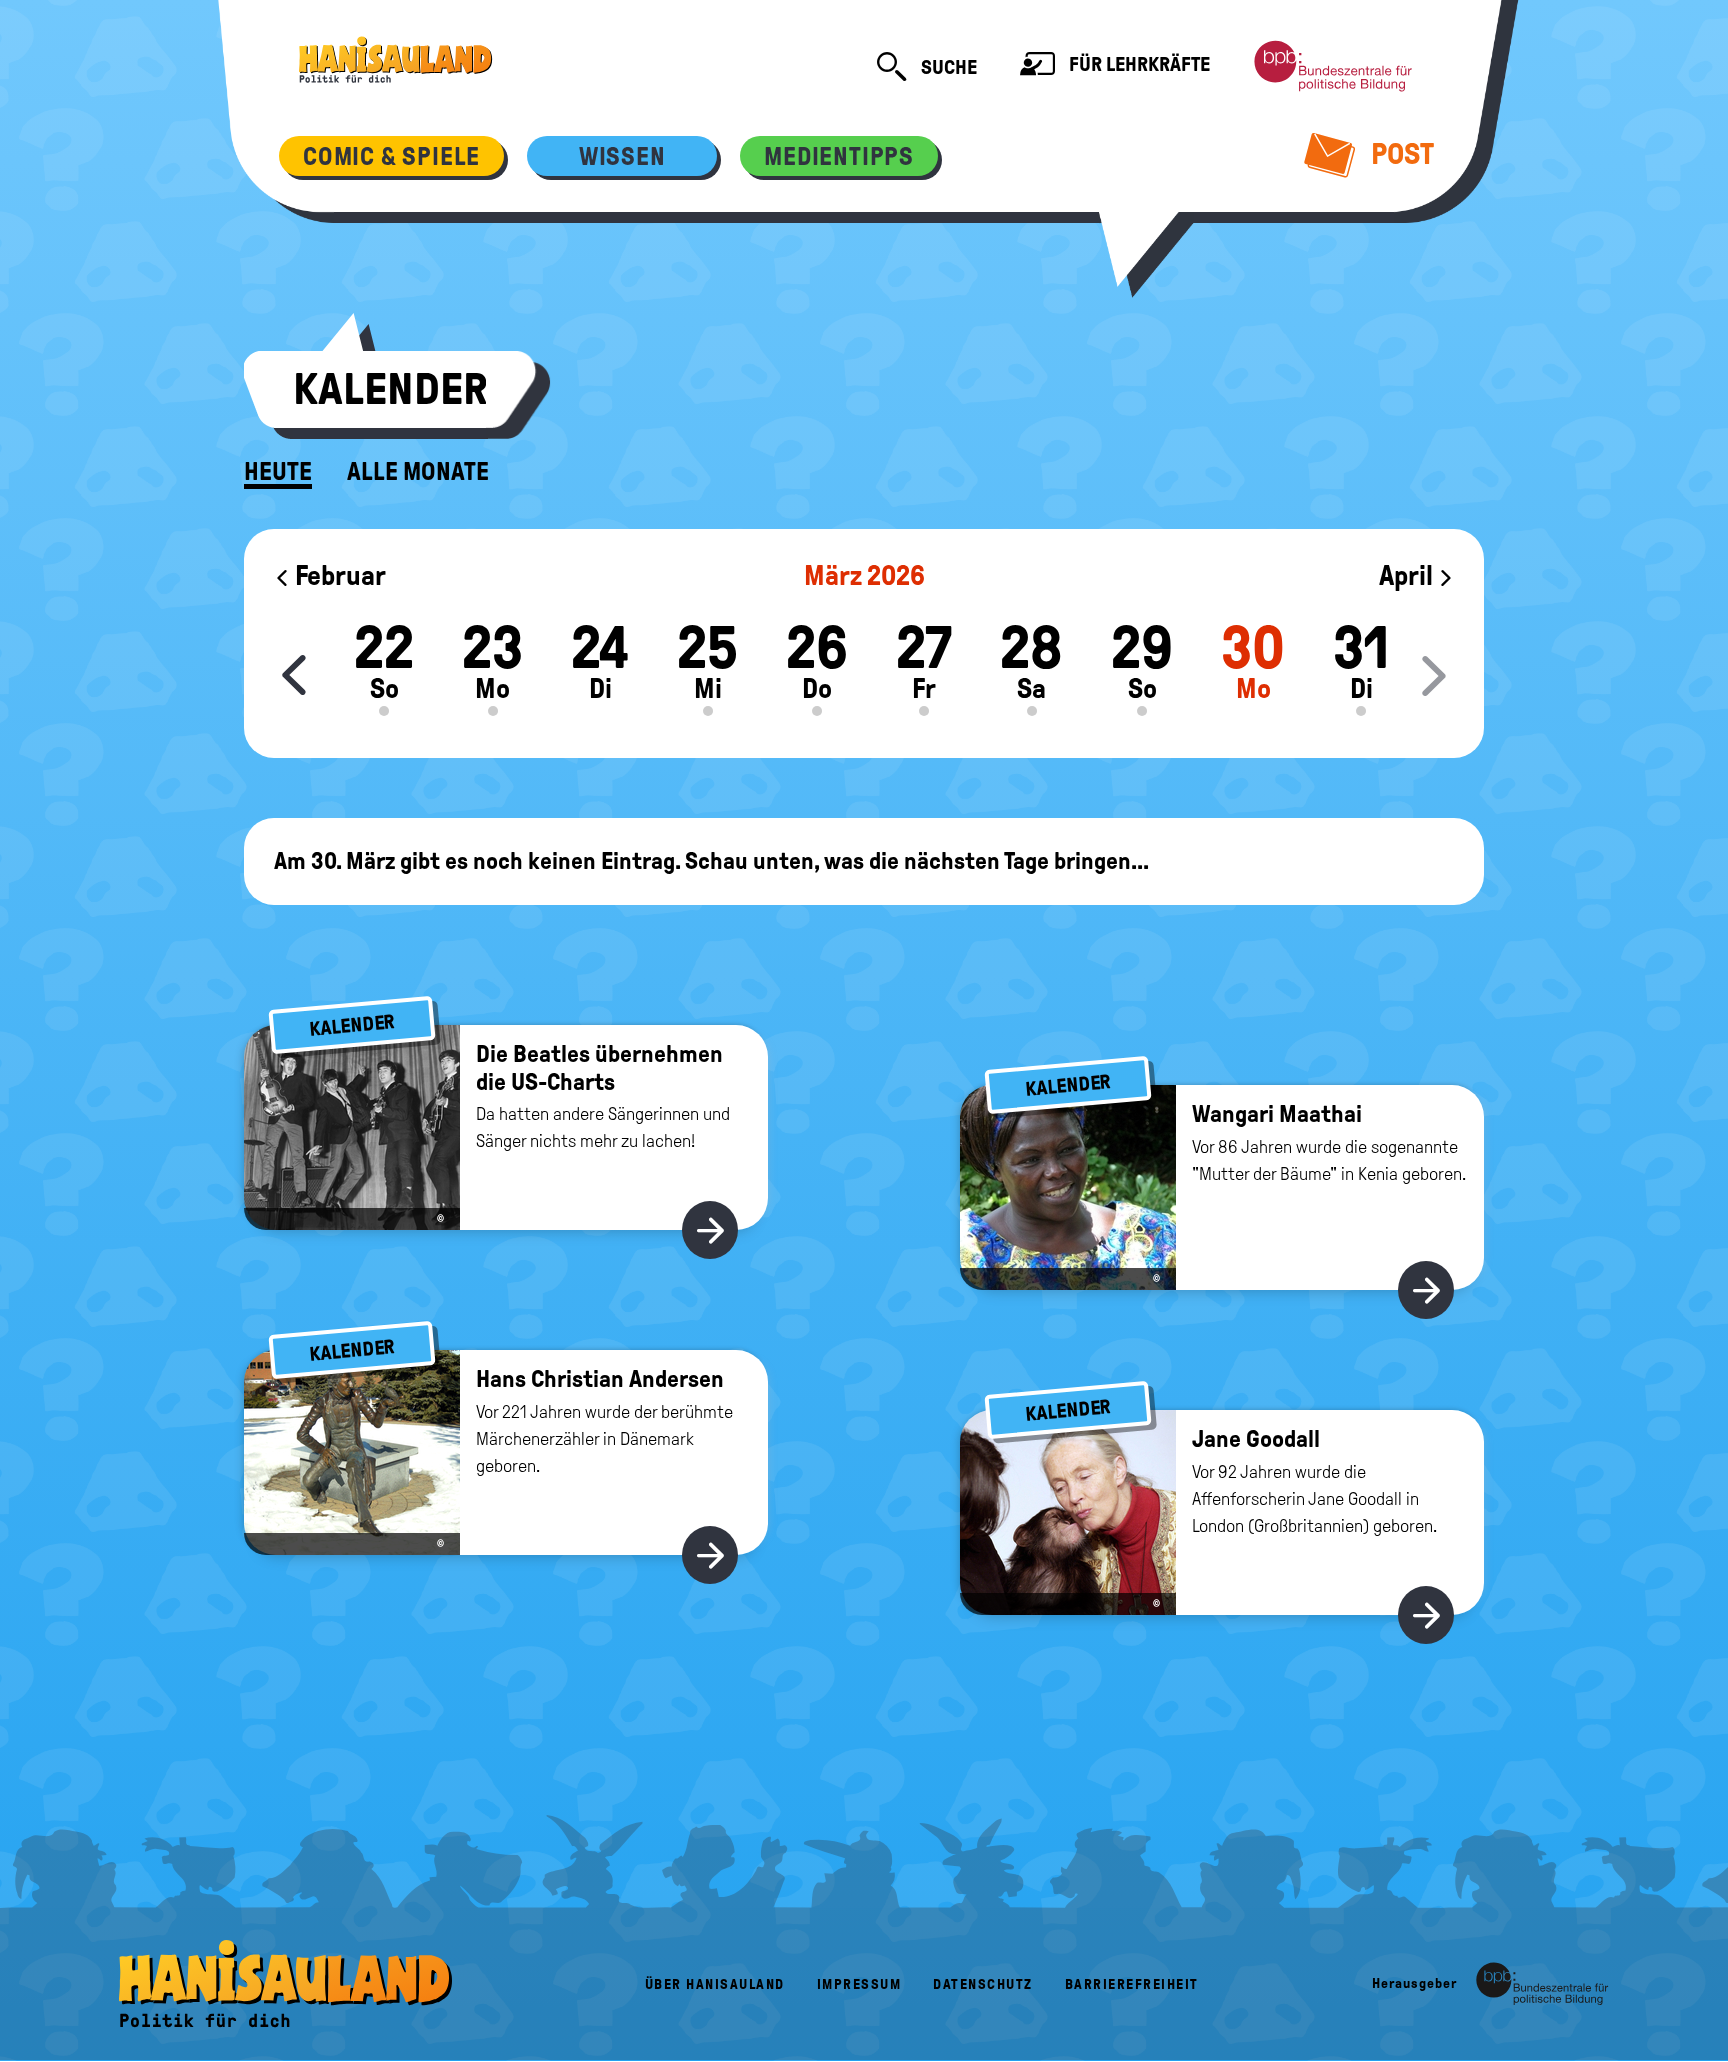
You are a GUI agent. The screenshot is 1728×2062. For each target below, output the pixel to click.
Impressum (859, 1984)
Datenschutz (983, 1984)
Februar (338, 575)
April (1408, 575)
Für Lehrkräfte (1137, 64)
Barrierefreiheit (1132, 1984)
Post (1399, 153)
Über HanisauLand (715, 1984)
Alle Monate (418, 472)
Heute (278, 472)
